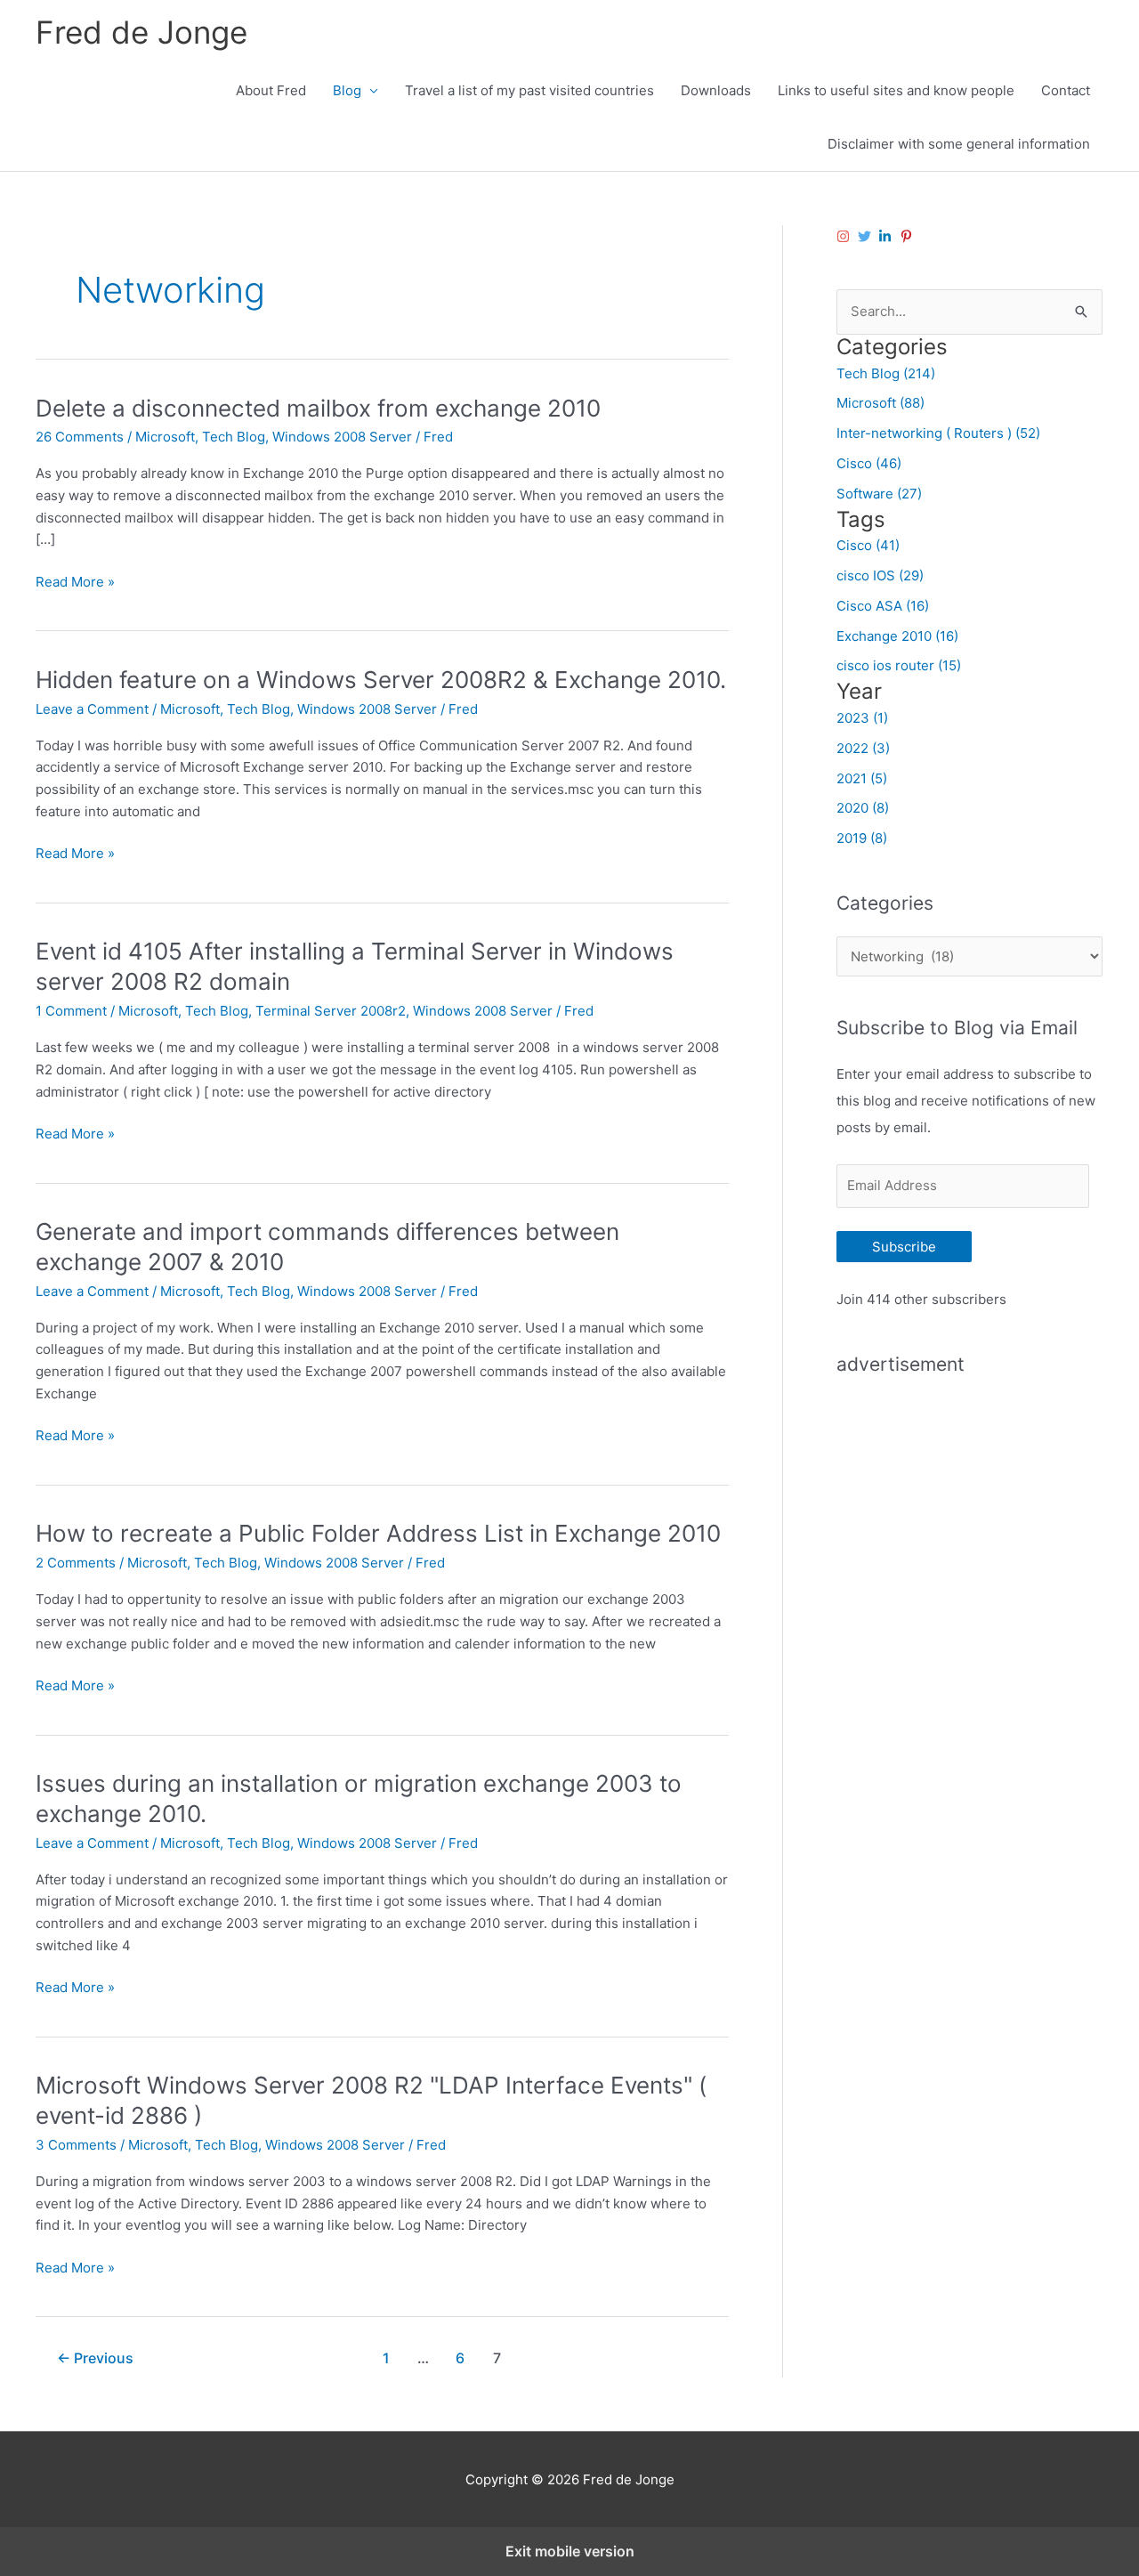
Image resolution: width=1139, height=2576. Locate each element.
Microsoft (165, 437)
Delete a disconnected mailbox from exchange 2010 (318, 408)
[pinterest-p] (909, 236)
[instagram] (845, 236)
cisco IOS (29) (880, 575)
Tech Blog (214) (886, 373)
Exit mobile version (570, 2551)
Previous (95, 2358)
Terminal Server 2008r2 (331, 1011)
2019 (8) (862, 838)
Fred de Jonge (141, 32)
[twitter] (867, 236)
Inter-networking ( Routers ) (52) (938, 433)
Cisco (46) (869, 463)
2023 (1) (862, 718)
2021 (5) (862, 778)
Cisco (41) (868, 545)
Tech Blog (234, 437)
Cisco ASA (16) (883, 606)
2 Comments (76, 1563)
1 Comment (71, 1011)
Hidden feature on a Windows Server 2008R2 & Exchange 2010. (381, 680)
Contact (1066, 90)
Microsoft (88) (881, 403)
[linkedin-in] (887, 236)
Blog (347, 90)
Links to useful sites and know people (896, 90)
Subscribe (904, 1247)
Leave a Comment (92, 709)
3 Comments (76, 2145)
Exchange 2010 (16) (897, 636)
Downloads (716, 90)
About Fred (271, 90)
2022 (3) (863, 748)
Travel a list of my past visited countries (529, 90)
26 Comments (80, 437)
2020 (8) (863, 808)
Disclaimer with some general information (959, 144)
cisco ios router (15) (899, 665)
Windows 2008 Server (342, 437)
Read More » (75, 583)
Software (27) (879, 494)
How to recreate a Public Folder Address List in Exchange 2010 (378, 1533)
